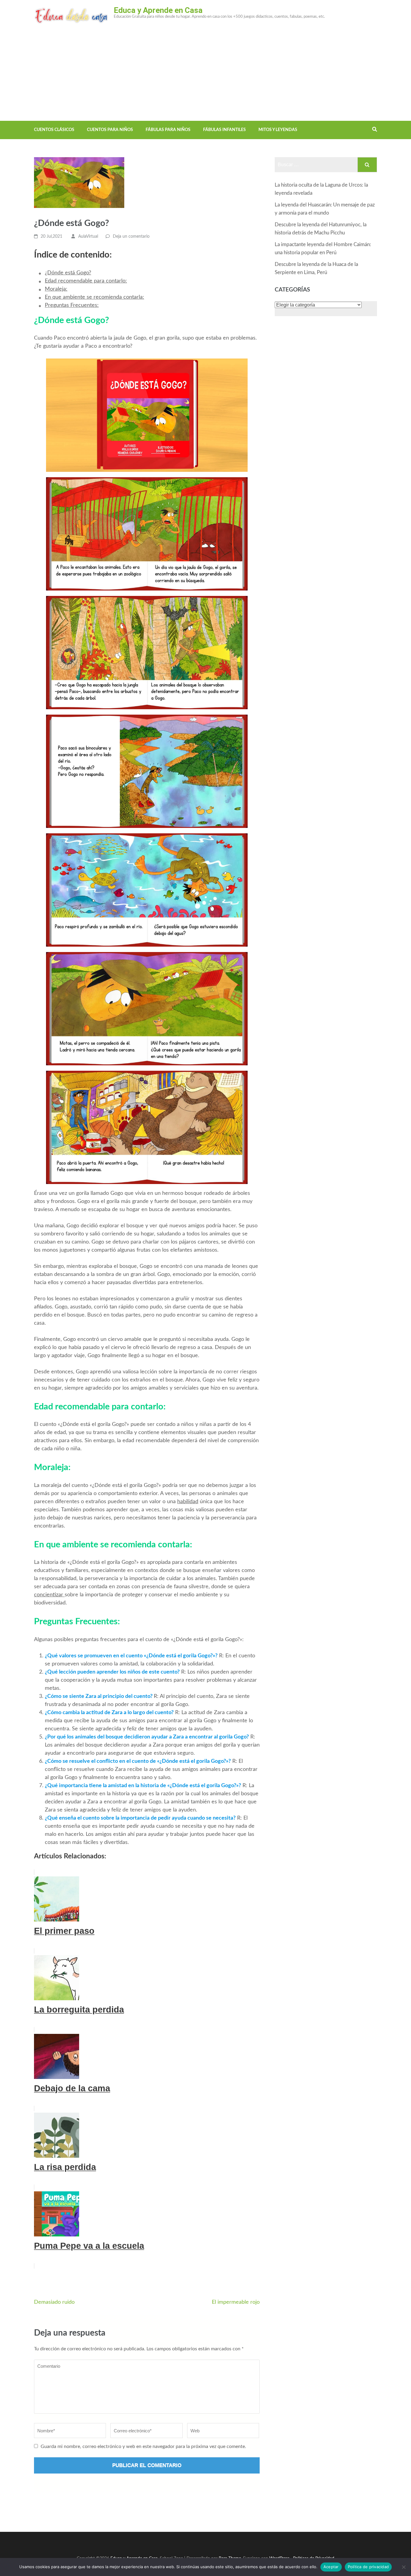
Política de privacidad (368, 2567)
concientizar (49, 1595)
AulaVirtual (88, 237)
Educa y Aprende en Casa (158, 10)
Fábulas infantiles (224, 130)
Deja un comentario (131, 237)
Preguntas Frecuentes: (72, 305)
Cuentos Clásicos (54, 130)
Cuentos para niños (110, 130)
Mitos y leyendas (278, 130)
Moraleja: (56, 289)
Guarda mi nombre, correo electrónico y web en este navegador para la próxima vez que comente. (143, 2446)
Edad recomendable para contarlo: (86, 281)
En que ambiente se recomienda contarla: (94, 297)
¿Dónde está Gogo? (68, 273)
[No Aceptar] (403, 2567)
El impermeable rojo (236, 2302)
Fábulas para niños (168, 130)
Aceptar (331, 2567)
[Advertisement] (205, 76)
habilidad (188, 1502)
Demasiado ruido (54, 2302)
